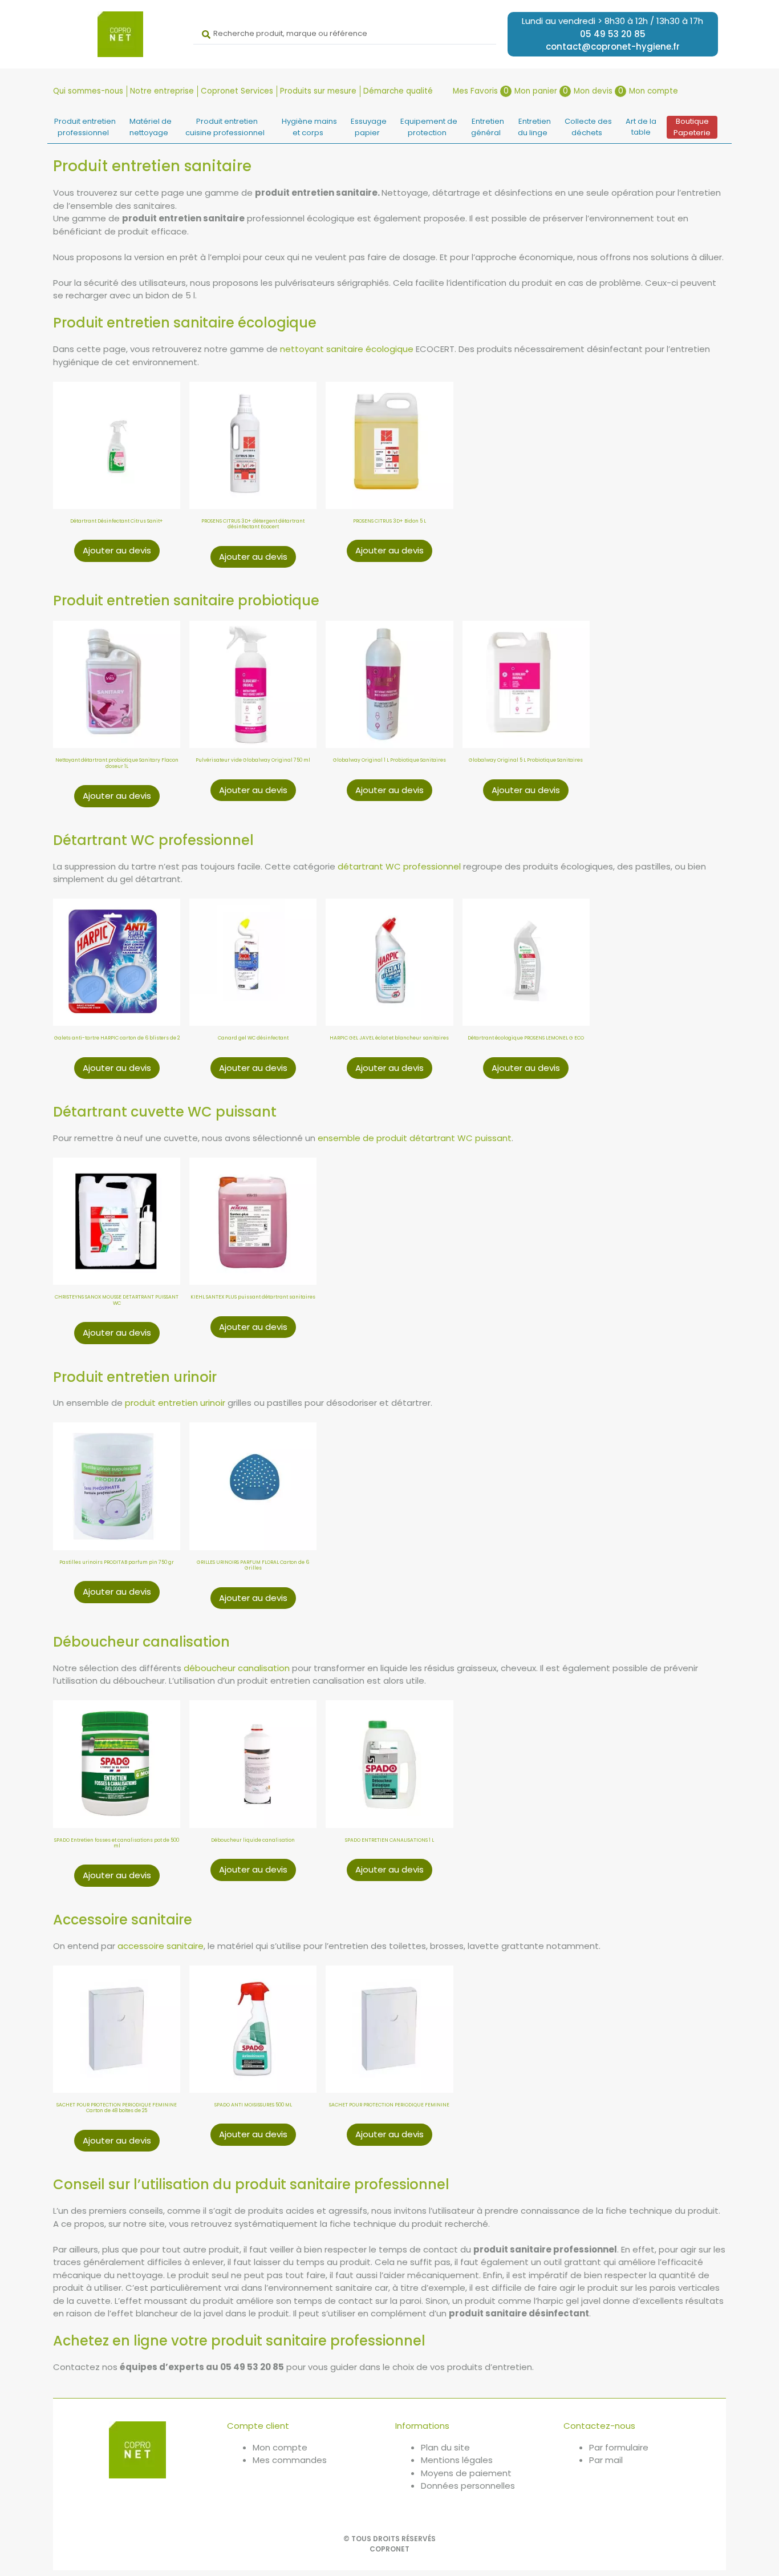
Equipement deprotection (429, 127)
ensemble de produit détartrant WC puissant (415, 1138)
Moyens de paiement (466, 2473)
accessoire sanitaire (161, 1946)
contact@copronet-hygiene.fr (613, 46)
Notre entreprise (162, 91)
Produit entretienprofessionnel (85, 127)
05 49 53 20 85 (613, 34)
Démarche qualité (398, 91)
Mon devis (599, 91)
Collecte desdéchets (588, 127)
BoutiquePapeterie (692, 127)
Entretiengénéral (488, 127)
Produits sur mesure (318, 91)
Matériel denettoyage (151, 127)
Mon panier (541, 91)
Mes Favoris (481, 91)
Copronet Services (237, 91)
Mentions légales (457, 2460)
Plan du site (445, 2447)
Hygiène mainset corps (309, 127)
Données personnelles (468, 2486)
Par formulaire (619, 2447)
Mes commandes (290, 2460)
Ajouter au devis (117, 550)
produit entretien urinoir (175, 1403)
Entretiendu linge (534, 127)
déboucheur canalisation (237, 1668)
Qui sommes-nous (88, 91)
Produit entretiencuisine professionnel (225, 127)
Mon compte (654, 91)
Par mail (606, 2460)
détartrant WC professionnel (399, 866)
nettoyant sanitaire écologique (347, 349)
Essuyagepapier (369, 127)
